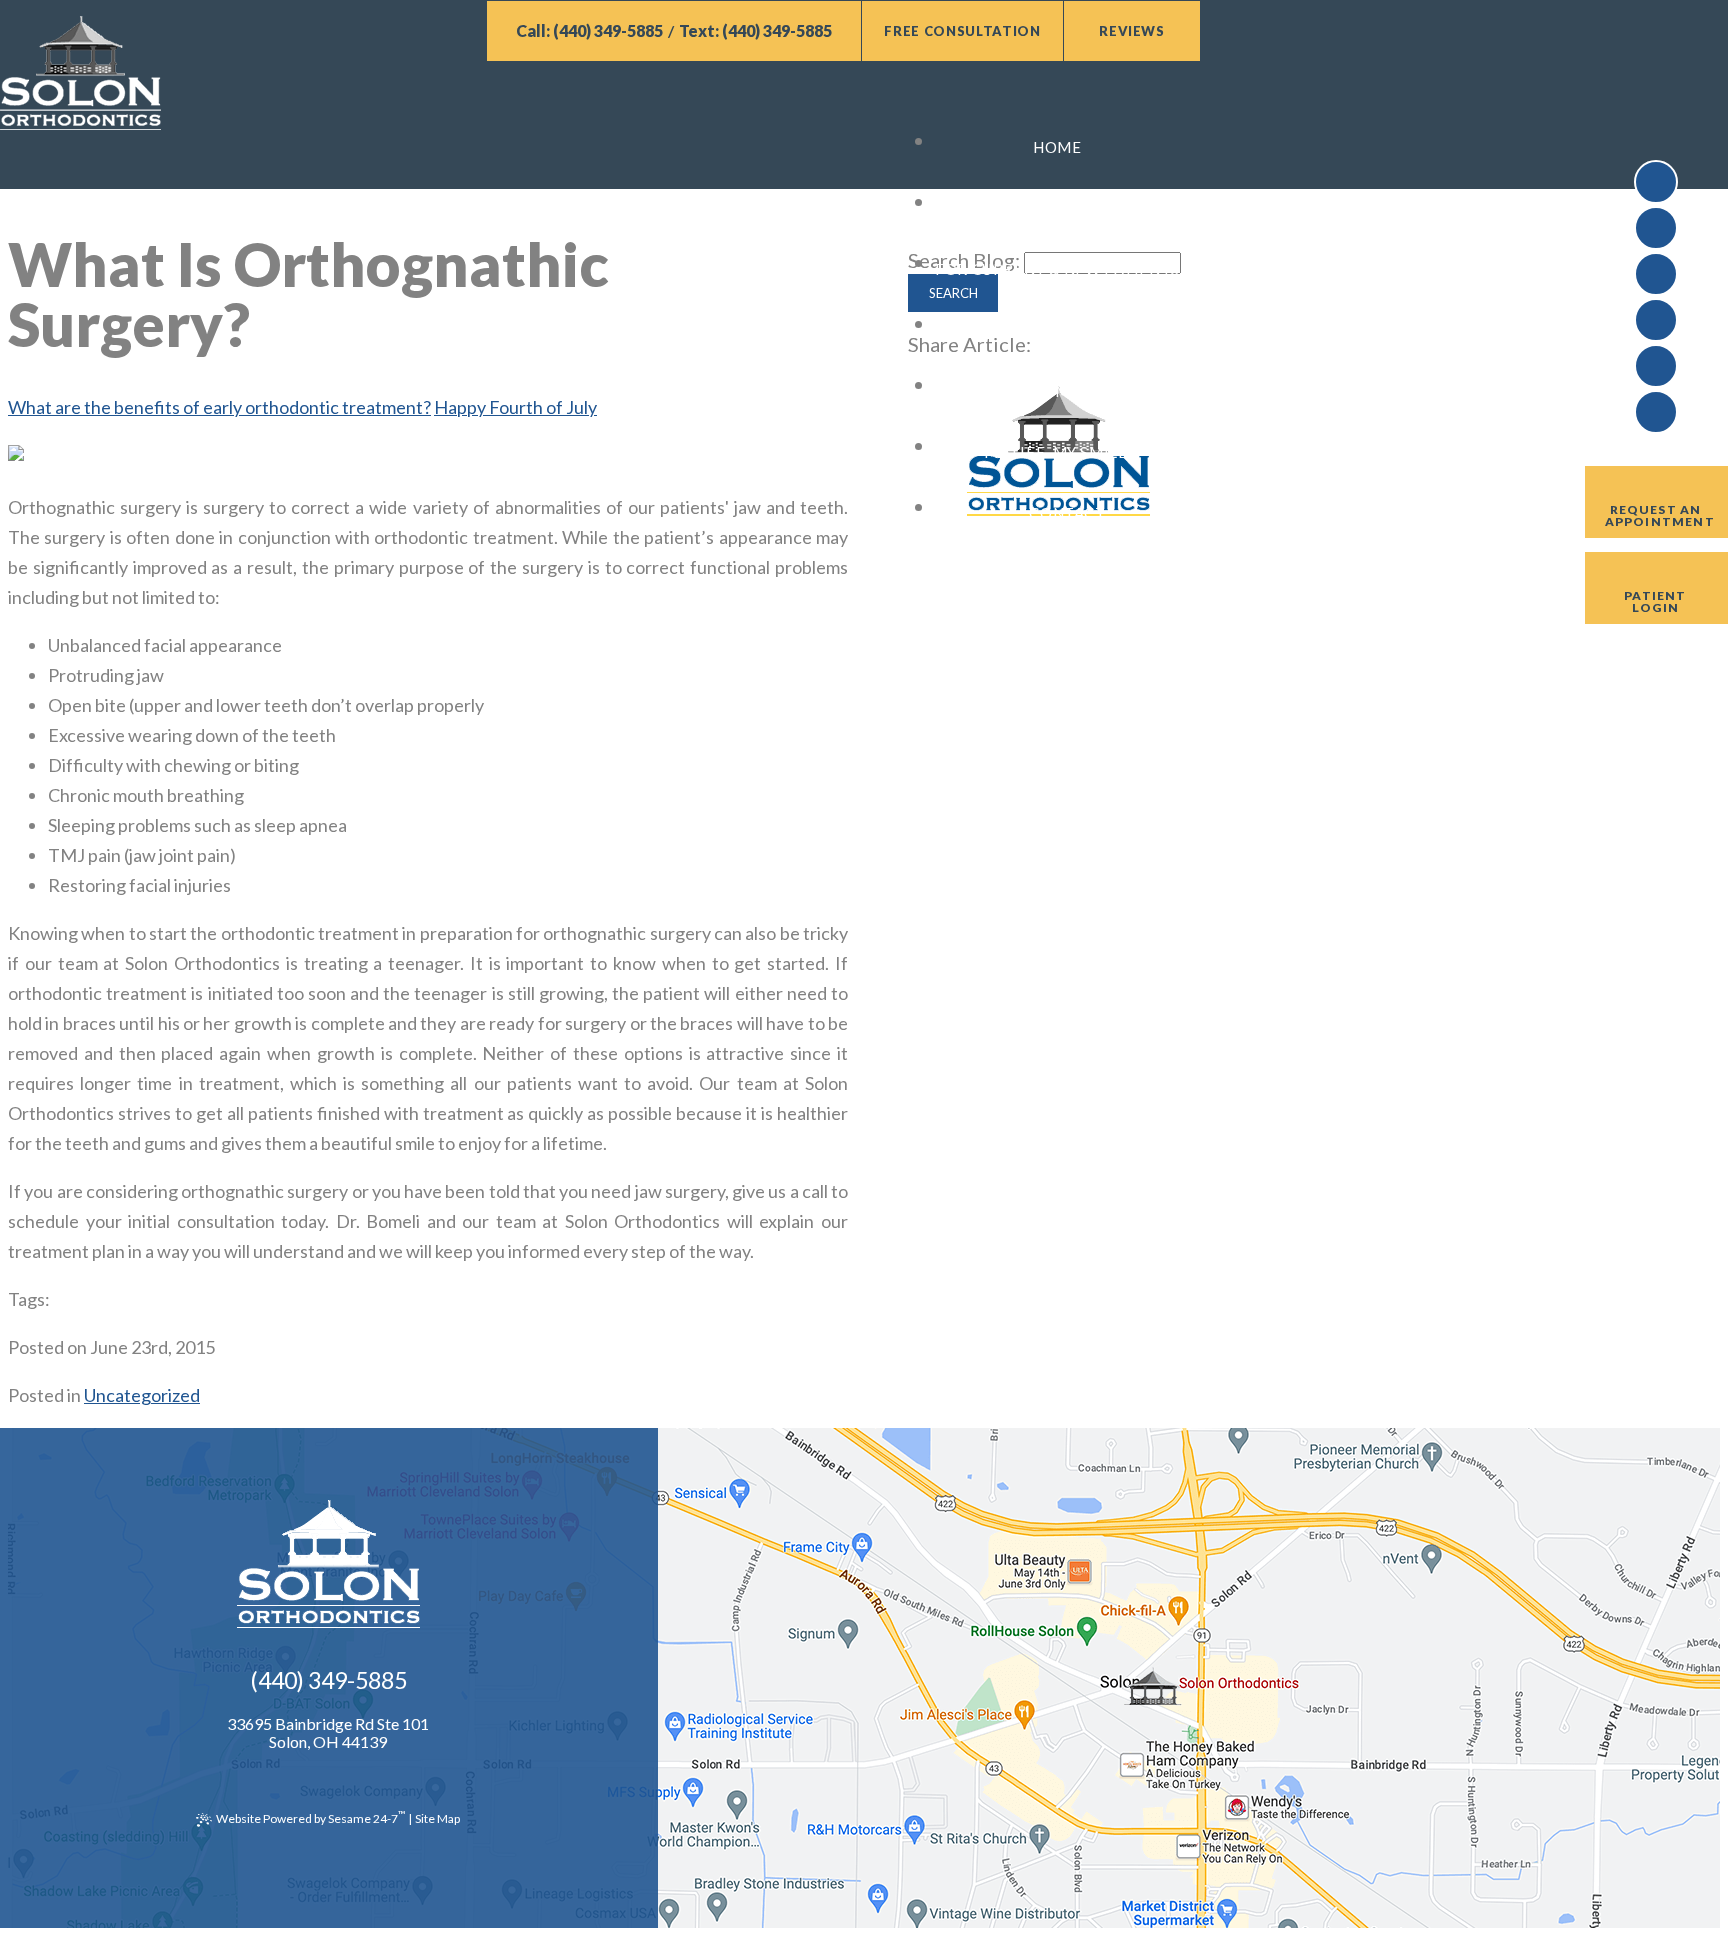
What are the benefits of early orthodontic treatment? (219, 407)
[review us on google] (1656, 274)
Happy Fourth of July (515, 407)
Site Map (437, 1818)
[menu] (600, 106)
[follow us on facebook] (1656, 182)
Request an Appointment (1660, 515)
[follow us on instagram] (1656, 412)
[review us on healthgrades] (1656, 320)
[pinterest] (1656, 366)
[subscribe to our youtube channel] (1656, 228)
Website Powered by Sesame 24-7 (310, 1817)
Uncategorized (142, 1395)
